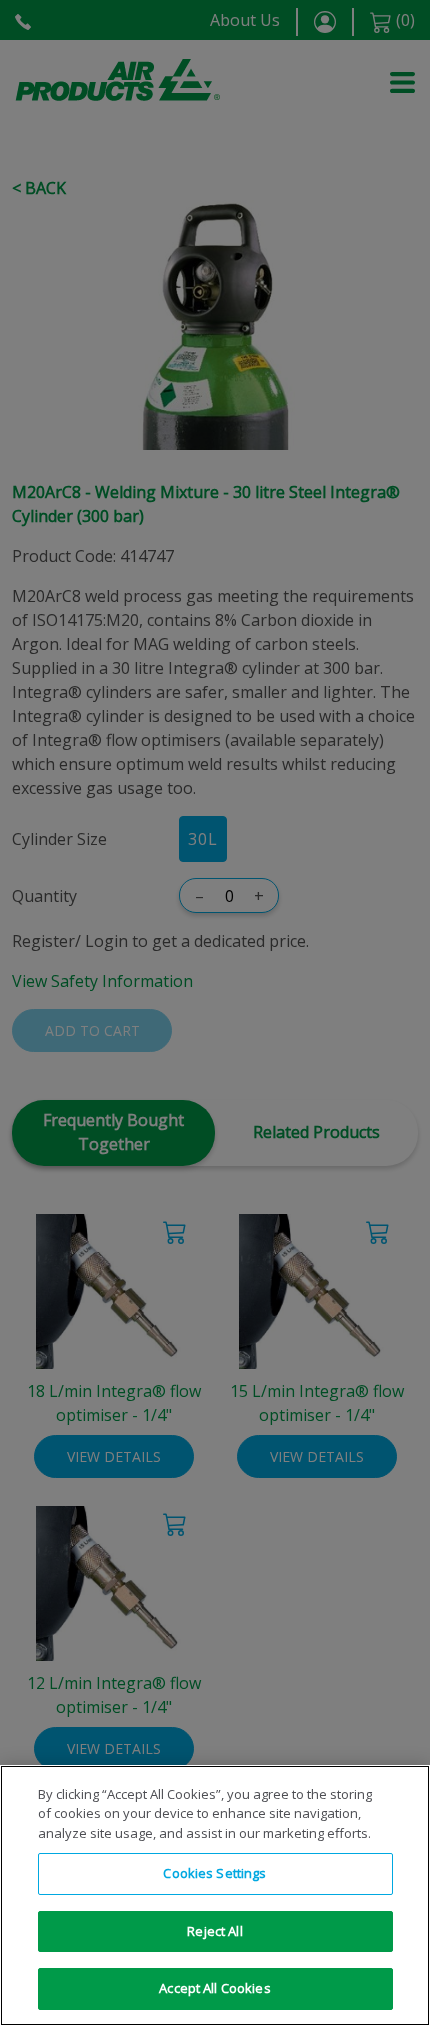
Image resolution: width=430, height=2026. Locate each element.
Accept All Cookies (214, 1988)
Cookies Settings (214, 1873)
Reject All (214, 1931)
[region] (215, 1895)
